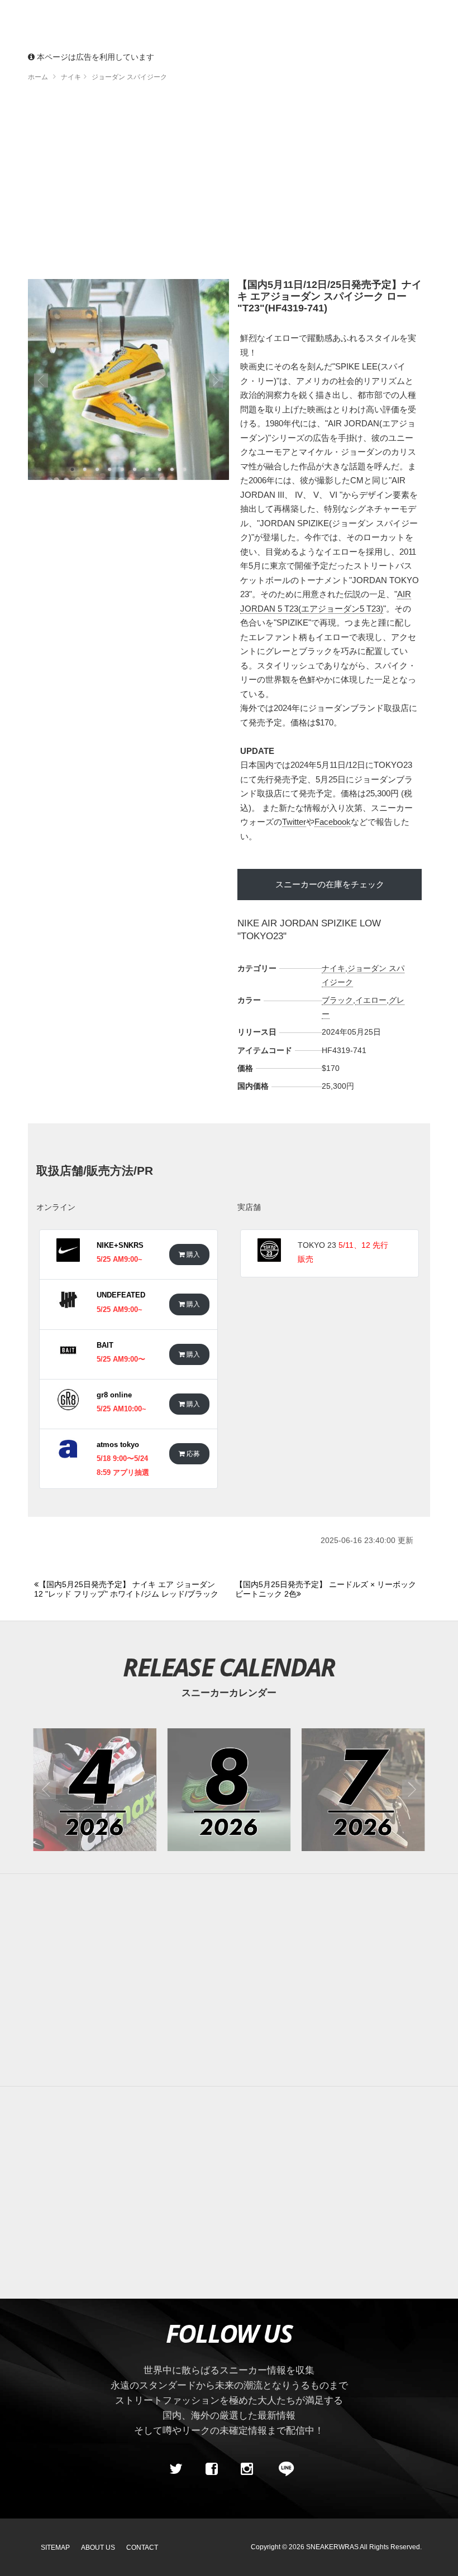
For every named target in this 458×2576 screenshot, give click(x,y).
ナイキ (333, 968)
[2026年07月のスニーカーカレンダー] (363, 1790)
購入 (192, 1254)
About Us (98, 2548)
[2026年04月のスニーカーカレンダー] (95, 1790)
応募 (192, 1453)
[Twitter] (176, 2469)
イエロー (371, 1000)
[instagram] (247, 2469)
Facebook (333, 822)
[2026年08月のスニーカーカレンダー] (229, 1790)
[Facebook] (211, 2469)
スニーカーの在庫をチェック (330, 884)
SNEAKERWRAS (332, 2547)
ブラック (337, 1000)
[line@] (283, 2469)
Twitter (294, 822)
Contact (142, 2548)
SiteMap (55, 2548)
